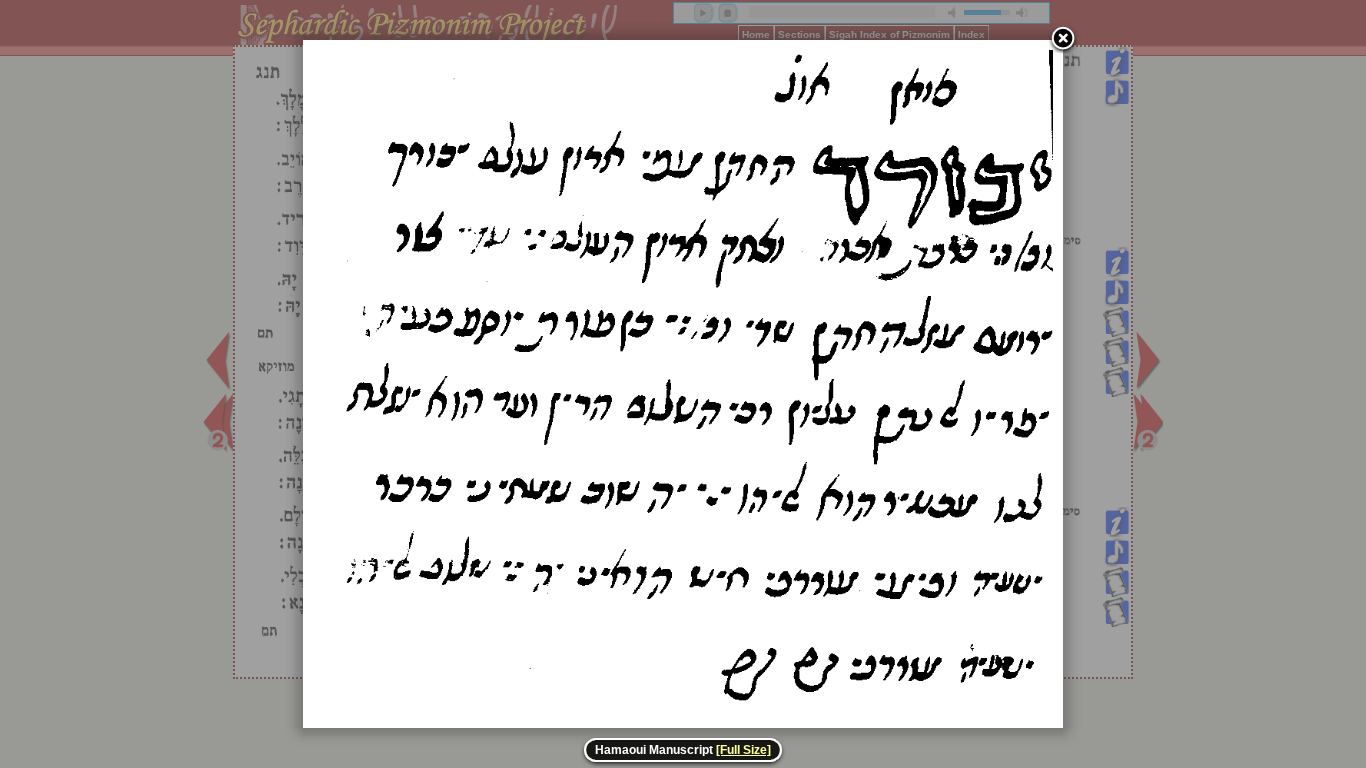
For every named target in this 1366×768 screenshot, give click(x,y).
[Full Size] (743, 750)
